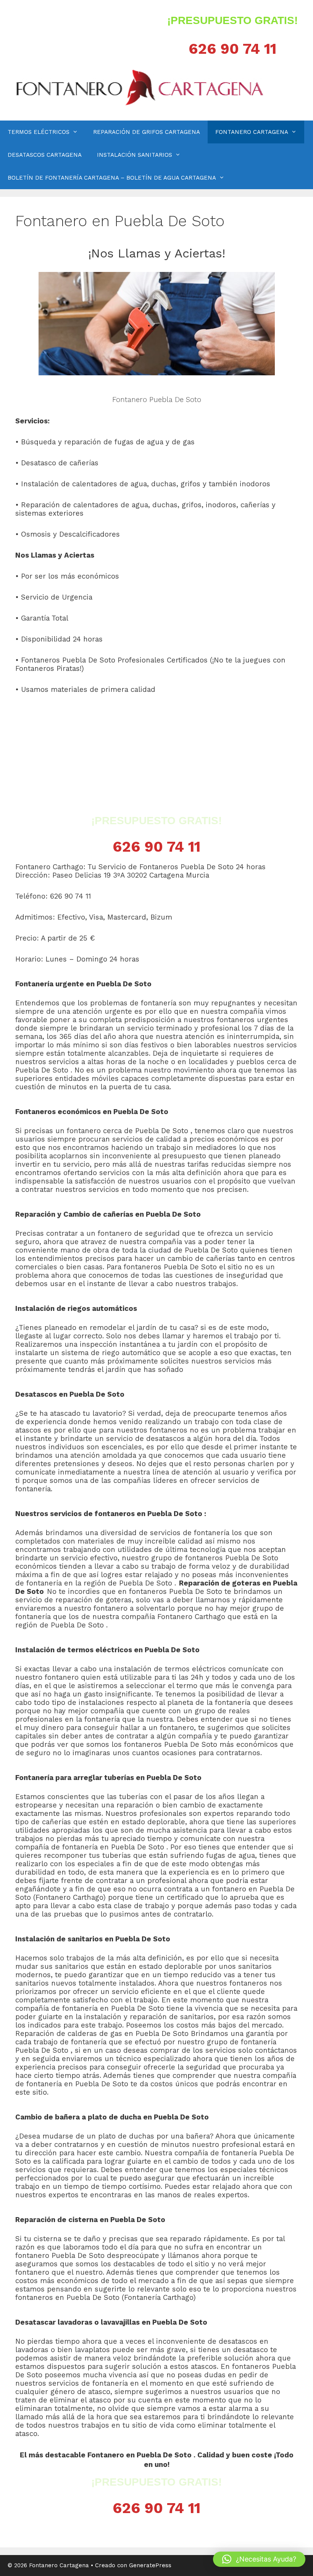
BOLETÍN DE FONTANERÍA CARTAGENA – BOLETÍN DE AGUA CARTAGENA (112, 178)
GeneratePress (150, 2565)
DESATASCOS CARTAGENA (45, 155)
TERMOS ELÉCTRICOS (39, 132)
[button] (259, 2559)
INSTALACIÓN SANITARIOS (135, 155)
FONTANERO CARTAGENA (252, 132)
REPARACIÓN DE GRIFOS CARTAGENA (147, 132)
